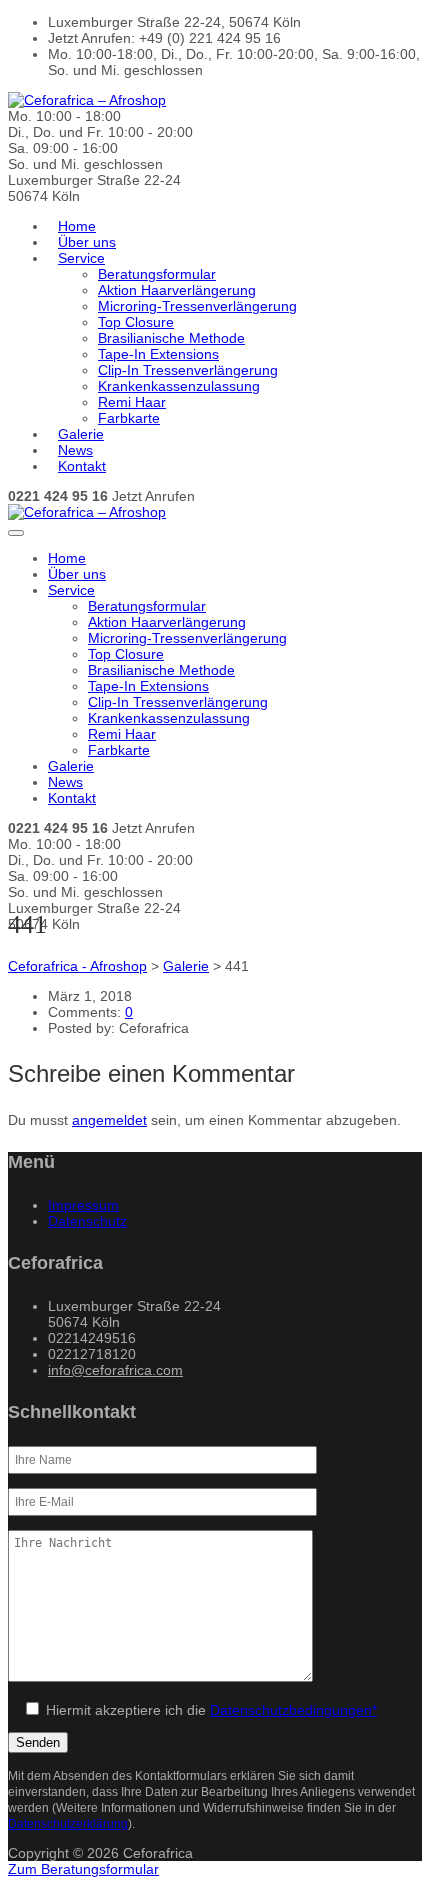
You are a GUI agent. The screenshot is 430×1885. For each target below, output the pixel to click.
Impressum (83, 1205)
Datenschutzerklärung (68, 1823)
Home (77, 226)
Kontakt (82, 466)
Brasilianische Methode (171, 338)
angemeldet (109, 1120)
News (75, 450)
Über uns (87, 242)
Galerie (81, 434)
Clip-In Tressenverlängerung (188, 370)
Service (81, 258)
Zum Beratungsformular (83, 1869)
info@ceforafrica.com (115, 1370)
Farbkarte (129, 418)
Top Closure (136, 322)
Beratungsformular (157, 274)
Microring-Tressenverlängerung (197, 306)
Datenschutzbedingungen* (293, 1710)
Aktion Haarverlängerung (177, 290)
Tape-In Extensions (158, 354)
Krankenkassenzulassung (179, 386)
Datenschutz (87, 1221)
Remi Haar (132, 402)
